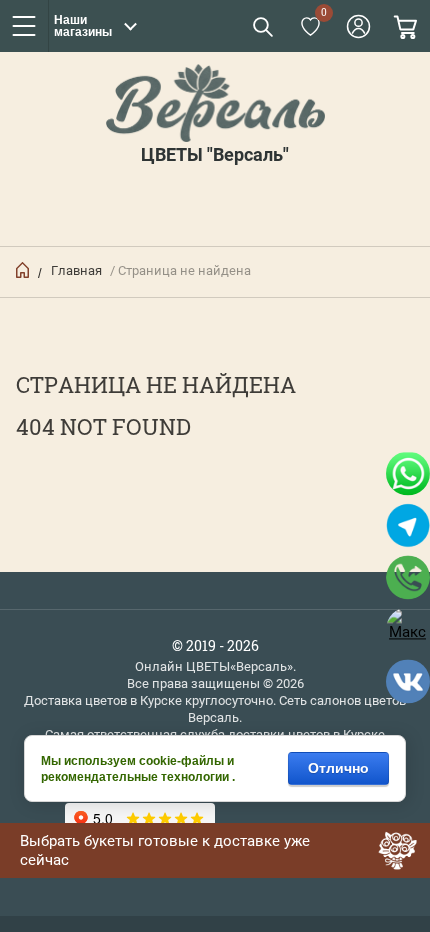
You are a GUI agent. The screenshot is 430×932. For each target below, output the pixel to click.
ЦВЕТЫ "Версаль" (215, 155)
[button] (262, 26)
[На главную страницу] (215, 103)
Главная (76, 270)
